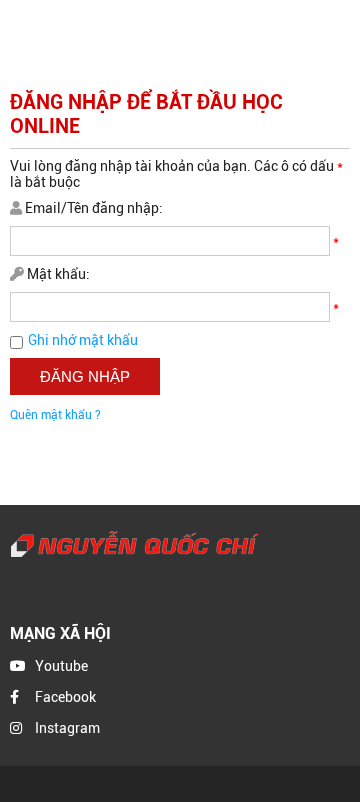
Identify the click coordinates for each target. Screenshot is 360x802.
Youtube (61, 666)
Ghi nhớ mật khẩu (83, 340)
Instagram (67, 728)
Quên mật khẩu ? (55, 415)
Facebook (65, 697)
